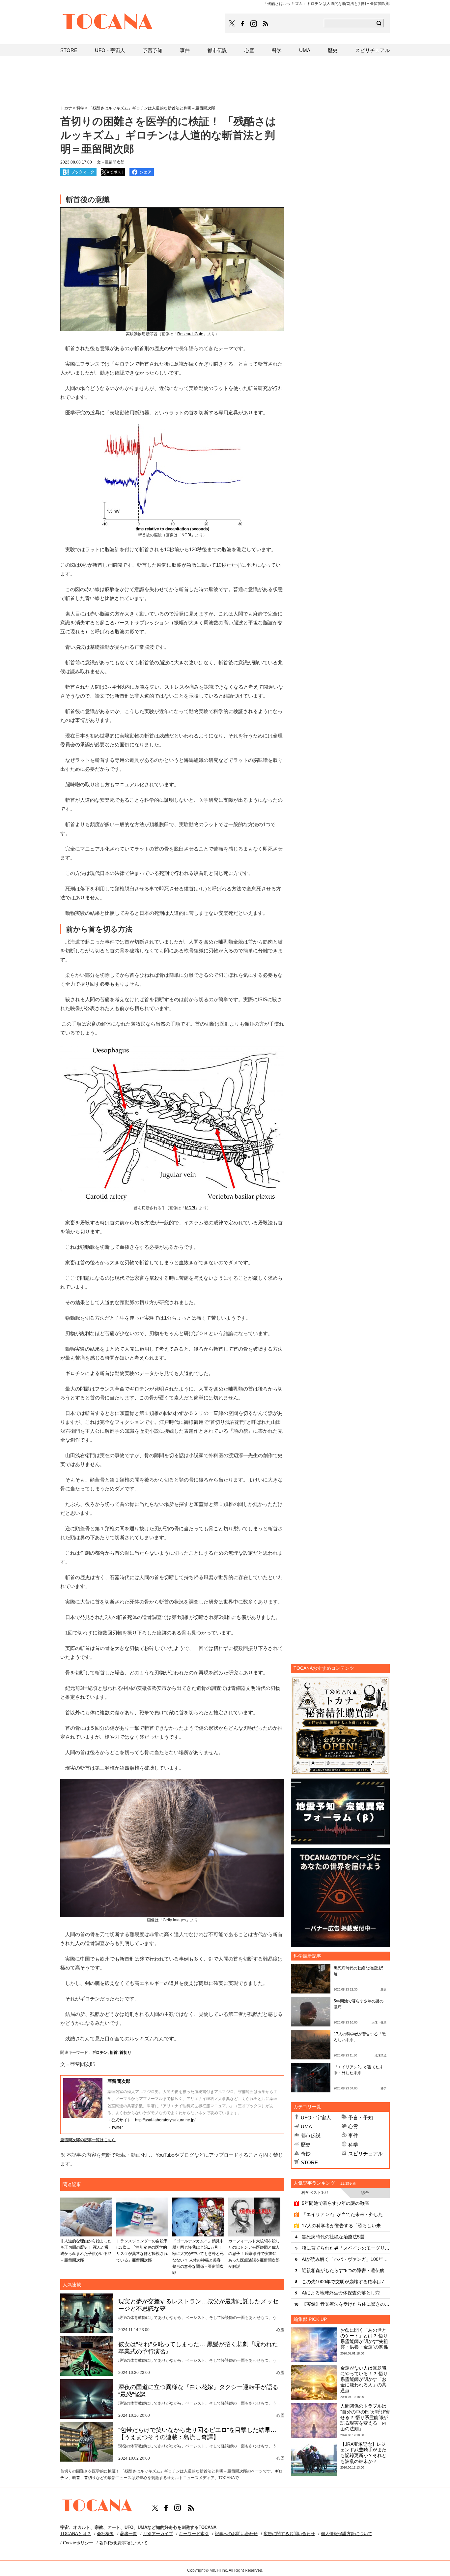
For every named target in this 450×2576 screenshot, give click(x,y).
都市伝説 (311, 2135)
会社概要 (105, 2534)
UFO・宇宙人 (316, 2118)
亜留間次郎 (119, 2081)
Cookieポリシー (78, 2543)
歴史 (306, 2145)
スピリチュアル (366, 2154)
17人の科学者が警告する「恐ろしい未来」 (346, 2226)
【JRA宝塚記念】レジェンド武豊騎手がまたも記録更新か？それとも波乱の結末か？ (363, 2453)
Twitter (117, 2127)
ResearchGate (190, 334)
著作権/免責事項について (123, 2543)
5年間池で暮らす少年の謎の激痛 (335, 2203)
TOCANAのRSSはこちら (266, 24)
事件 (353, 2135)
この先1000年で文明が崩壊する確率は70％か (346, 2282)
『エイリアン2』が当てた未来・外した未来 (346, 2214)
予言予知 (153, 50)
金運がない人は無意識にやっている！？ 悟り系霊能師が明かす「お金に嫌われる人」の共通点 (364, 2379)
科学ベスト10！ (316, 2193)
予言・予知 (361, 2118)
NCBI (186, 535)
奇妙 (306, 2154)
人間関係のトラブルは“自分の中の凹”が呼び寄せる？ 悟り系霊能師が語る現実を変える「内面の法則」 (365, 2417)
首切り (126, 2052)
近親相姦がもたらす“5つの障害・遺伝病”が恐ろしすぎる (346, 2270)
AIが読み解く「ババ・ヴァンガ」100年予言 (346, 2259)
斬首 (114, 2052)
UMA (306, 2127)
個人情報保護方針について (347, 2534)
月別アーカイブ (158, 2534)
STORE (309, 2162)
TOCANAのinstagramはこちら (254, 24)
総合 (365, 2193)
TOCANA (108, 22)
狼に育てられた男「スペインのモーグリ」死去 (346, 2248)
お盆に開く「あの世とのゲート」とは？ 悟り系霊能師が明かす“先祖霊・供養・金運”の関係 (364, 2339)
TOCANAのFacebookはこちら (242, 24)
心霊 (353, 2127)
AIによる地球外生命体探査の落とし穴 (341, 2293)
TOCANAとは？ (76, 2534)
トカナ (66, 108)
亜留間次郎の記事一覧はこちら (88, 2140)
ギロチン (100, 2052)
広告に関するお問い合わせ (289, 2534)
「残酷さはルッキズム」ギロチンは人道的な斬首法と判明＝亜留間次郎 (152, 108)
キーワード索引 (194, 2534)
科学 (353, 2145)
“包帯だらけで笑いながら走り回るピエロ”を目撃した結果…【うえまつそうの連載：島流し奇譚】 (197, 2434)
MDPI (190, 1208)
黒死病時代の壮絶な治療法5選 (333, 2237)
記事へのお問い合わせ (236, 2534)
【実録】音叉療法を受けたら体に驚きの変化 (346, 2304)
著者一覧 (128, 2534)
